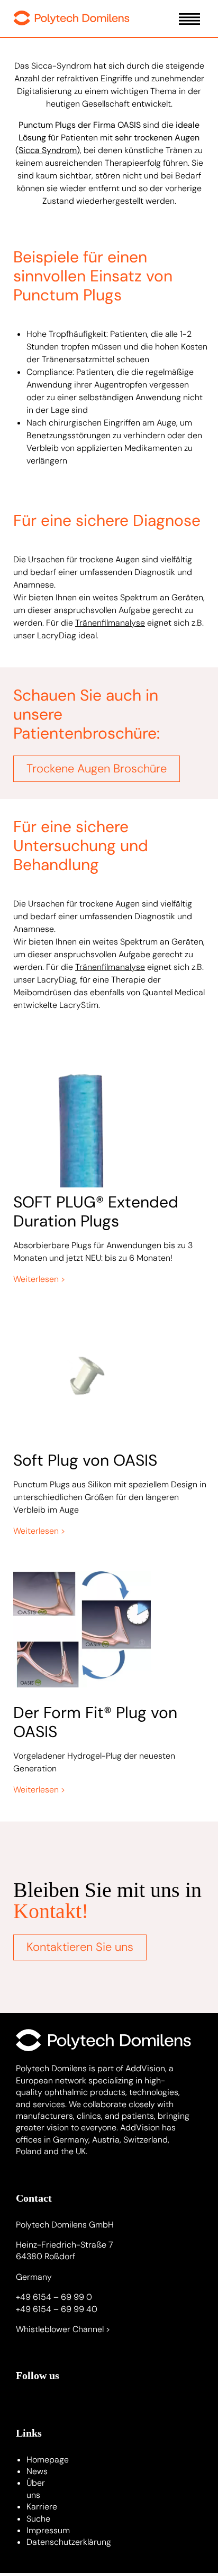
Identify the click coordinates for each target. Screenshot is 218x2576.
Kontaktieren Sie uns (80, 1947)
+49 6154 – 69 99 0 (54, 2297)
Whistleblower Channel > (63, 2329)
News (37, 2471)
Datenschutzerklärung (69, 2542)
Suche (38, 2519)
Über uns (36, 2489)
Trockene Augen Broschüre (97, 768)
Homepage (48, 2460)
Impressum (48, 2530)
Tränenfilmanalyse (110, 623)
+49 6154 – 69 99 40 (57, 2309)
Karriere (42, 2507)
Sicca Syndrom (48, 150)
